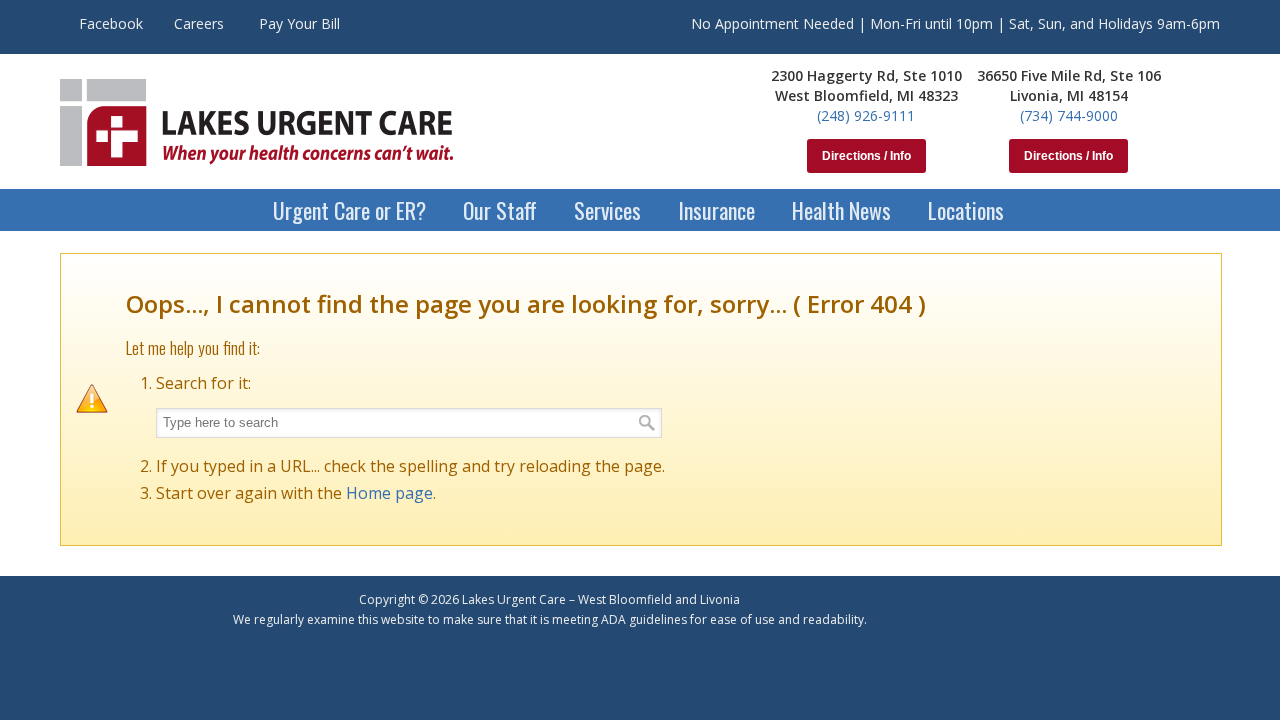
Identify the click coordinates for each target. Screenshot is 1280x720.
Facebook (111, 23)
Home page (389, 493)
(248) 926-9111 (866, 115)
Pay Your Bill (299, 23)
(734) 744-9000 (1069, 115)
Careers (199, 23)
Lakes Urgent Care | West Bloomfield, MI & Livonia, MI (256, 122)
